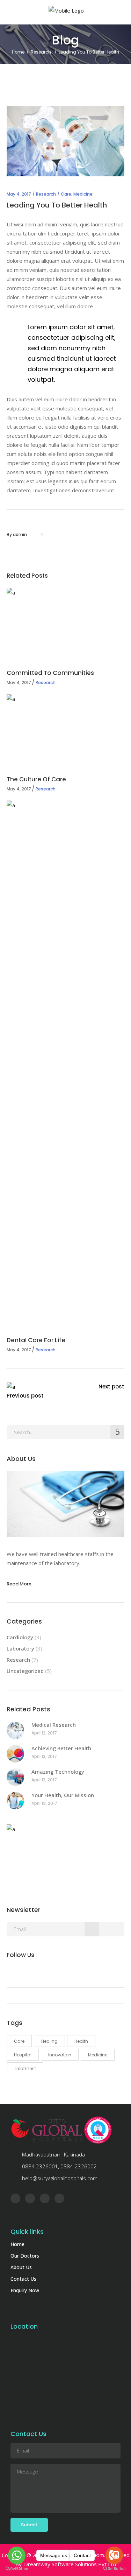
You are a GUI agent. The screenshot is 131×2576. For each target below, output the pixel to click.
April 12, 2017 (44, 1733)
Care (66, 194)
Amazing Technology (58, 1772)
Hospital (23, 2055)
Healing (49, 2041)
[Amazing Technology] (15, 1777)
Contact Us (23, 2279)
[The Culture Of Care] (66, 729)
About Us (21, 2267)
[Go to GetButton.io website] (17, 2569)
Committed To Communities (50, 673)
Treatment (25, 2068)
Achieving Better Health (61, 1748)
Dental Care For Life (36, 1340)
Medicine (83, 194)
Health (81, 2041)
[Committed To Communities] (66, 623)
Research (41, 52)
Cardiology (20, 1637)
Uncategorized (25, 1671)
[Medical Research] (15, 1730)
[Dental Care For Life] (66, 1063)
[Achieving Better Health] (15, 1754)
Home (18, 52)
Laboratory (20, 1648)
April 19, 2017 (44, 1803)
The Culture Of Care (36, 779)
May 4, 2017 (19, 194)
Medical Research (54, 1725)
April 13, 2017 (44, 1756)
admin (20, 534)
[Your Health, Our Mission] (15, 1801)
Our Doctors (25, 2256)
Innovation (60, 2055)
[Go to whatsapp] (17, 2555)
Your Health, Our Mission (63, 1795)
